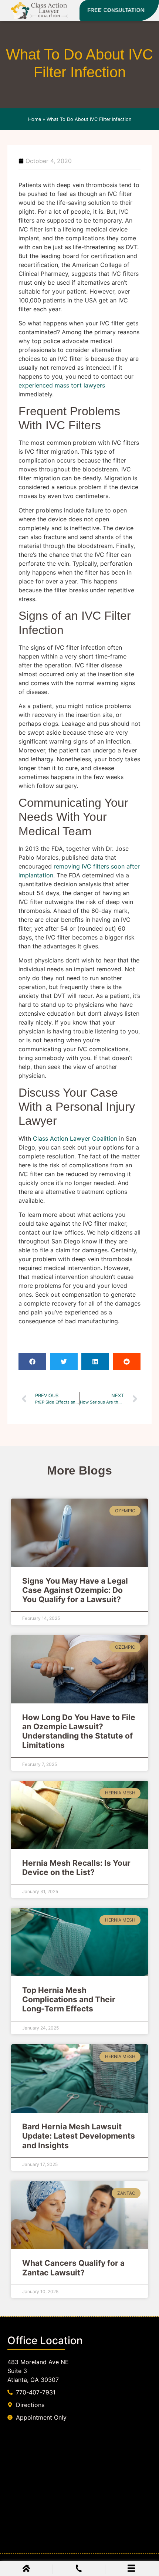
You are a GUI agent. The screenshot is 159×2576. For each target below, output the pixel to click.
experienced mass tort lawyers (62, 385)
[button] (32, 1362)
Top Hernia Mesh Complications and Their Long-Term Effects (69, 1999)
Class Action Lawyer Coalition (75, 1138)
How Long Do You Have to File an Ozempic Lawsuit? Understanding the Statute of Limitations (79, 1731)
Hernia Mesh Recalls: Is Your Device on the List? (76, 1868)
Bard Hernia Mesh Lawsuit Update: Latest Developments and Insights (79, 2136)
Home (35, 119)
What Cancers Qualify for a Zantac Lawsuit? (73, 2268)
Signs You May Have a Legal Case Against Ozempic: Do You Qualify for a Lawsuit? (75, 1590)
